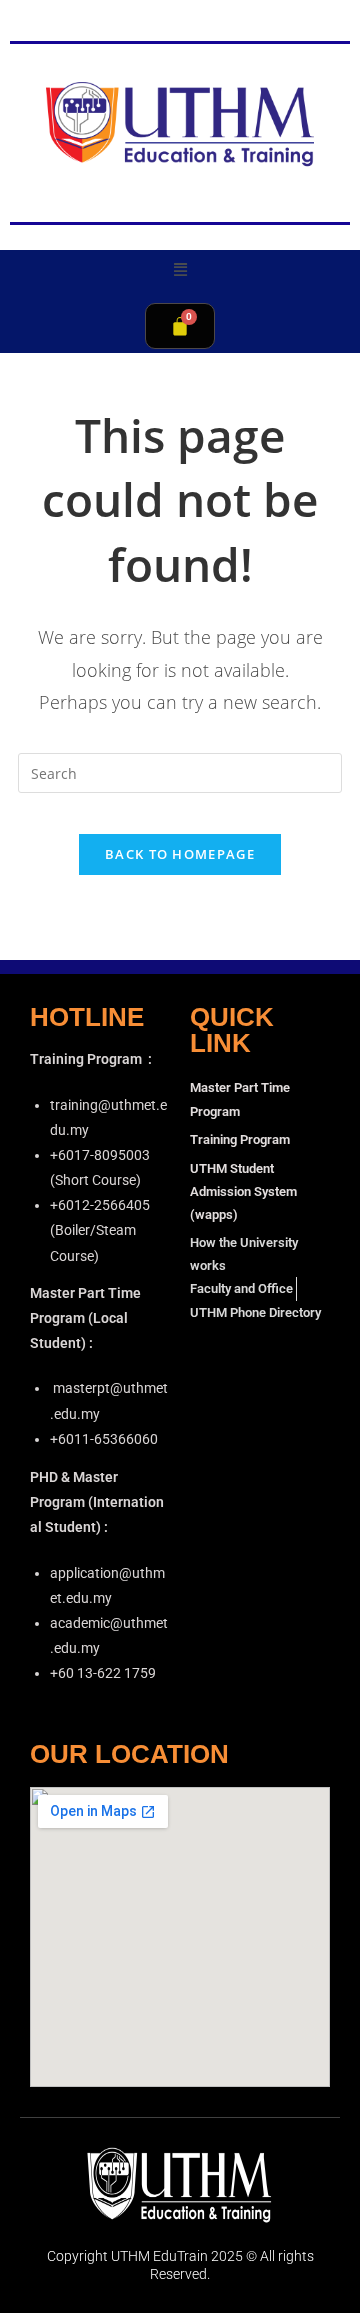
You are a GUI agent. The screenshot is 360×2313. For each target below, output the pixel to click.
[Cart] (180, 326)
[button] (180, 268)
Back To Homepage (180, 854)
